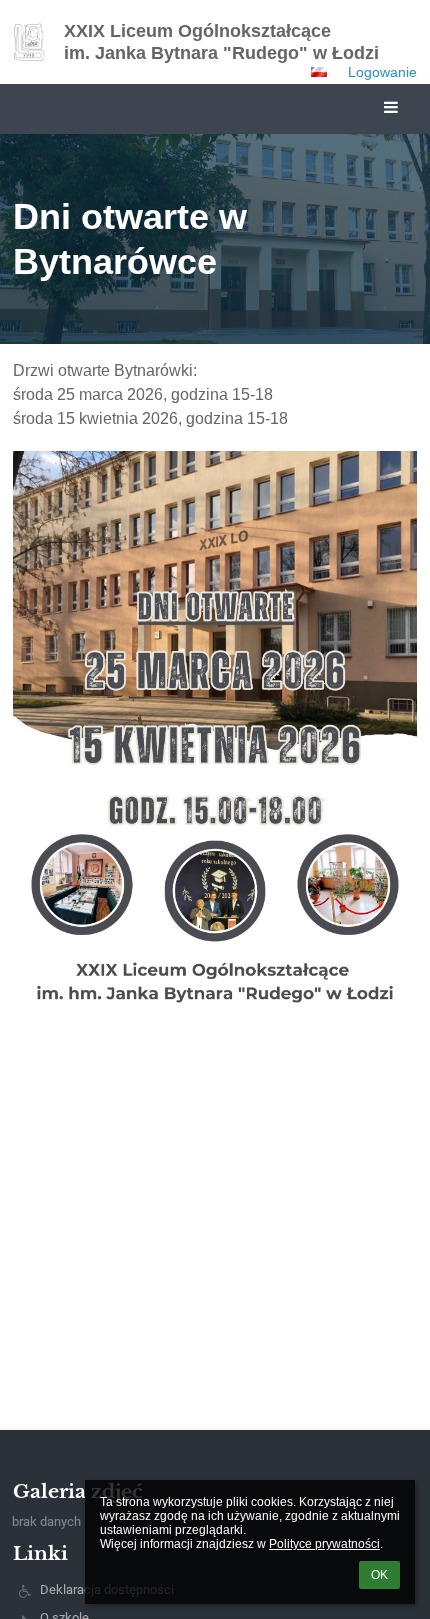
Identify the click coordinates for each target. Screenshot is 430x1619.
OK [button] (379, 1575)
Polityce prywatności (324, 1544)
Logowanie (382, 72)
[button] (319, 72)
